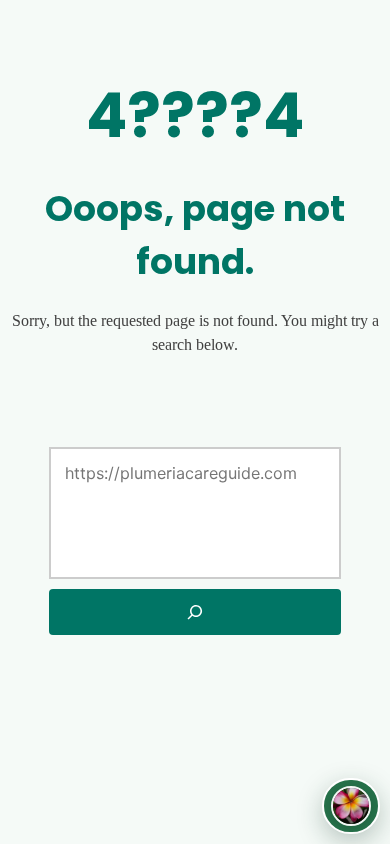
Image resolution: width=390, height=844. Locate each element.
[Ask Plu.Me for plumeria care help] (351, 806)
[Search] (195, 612)
